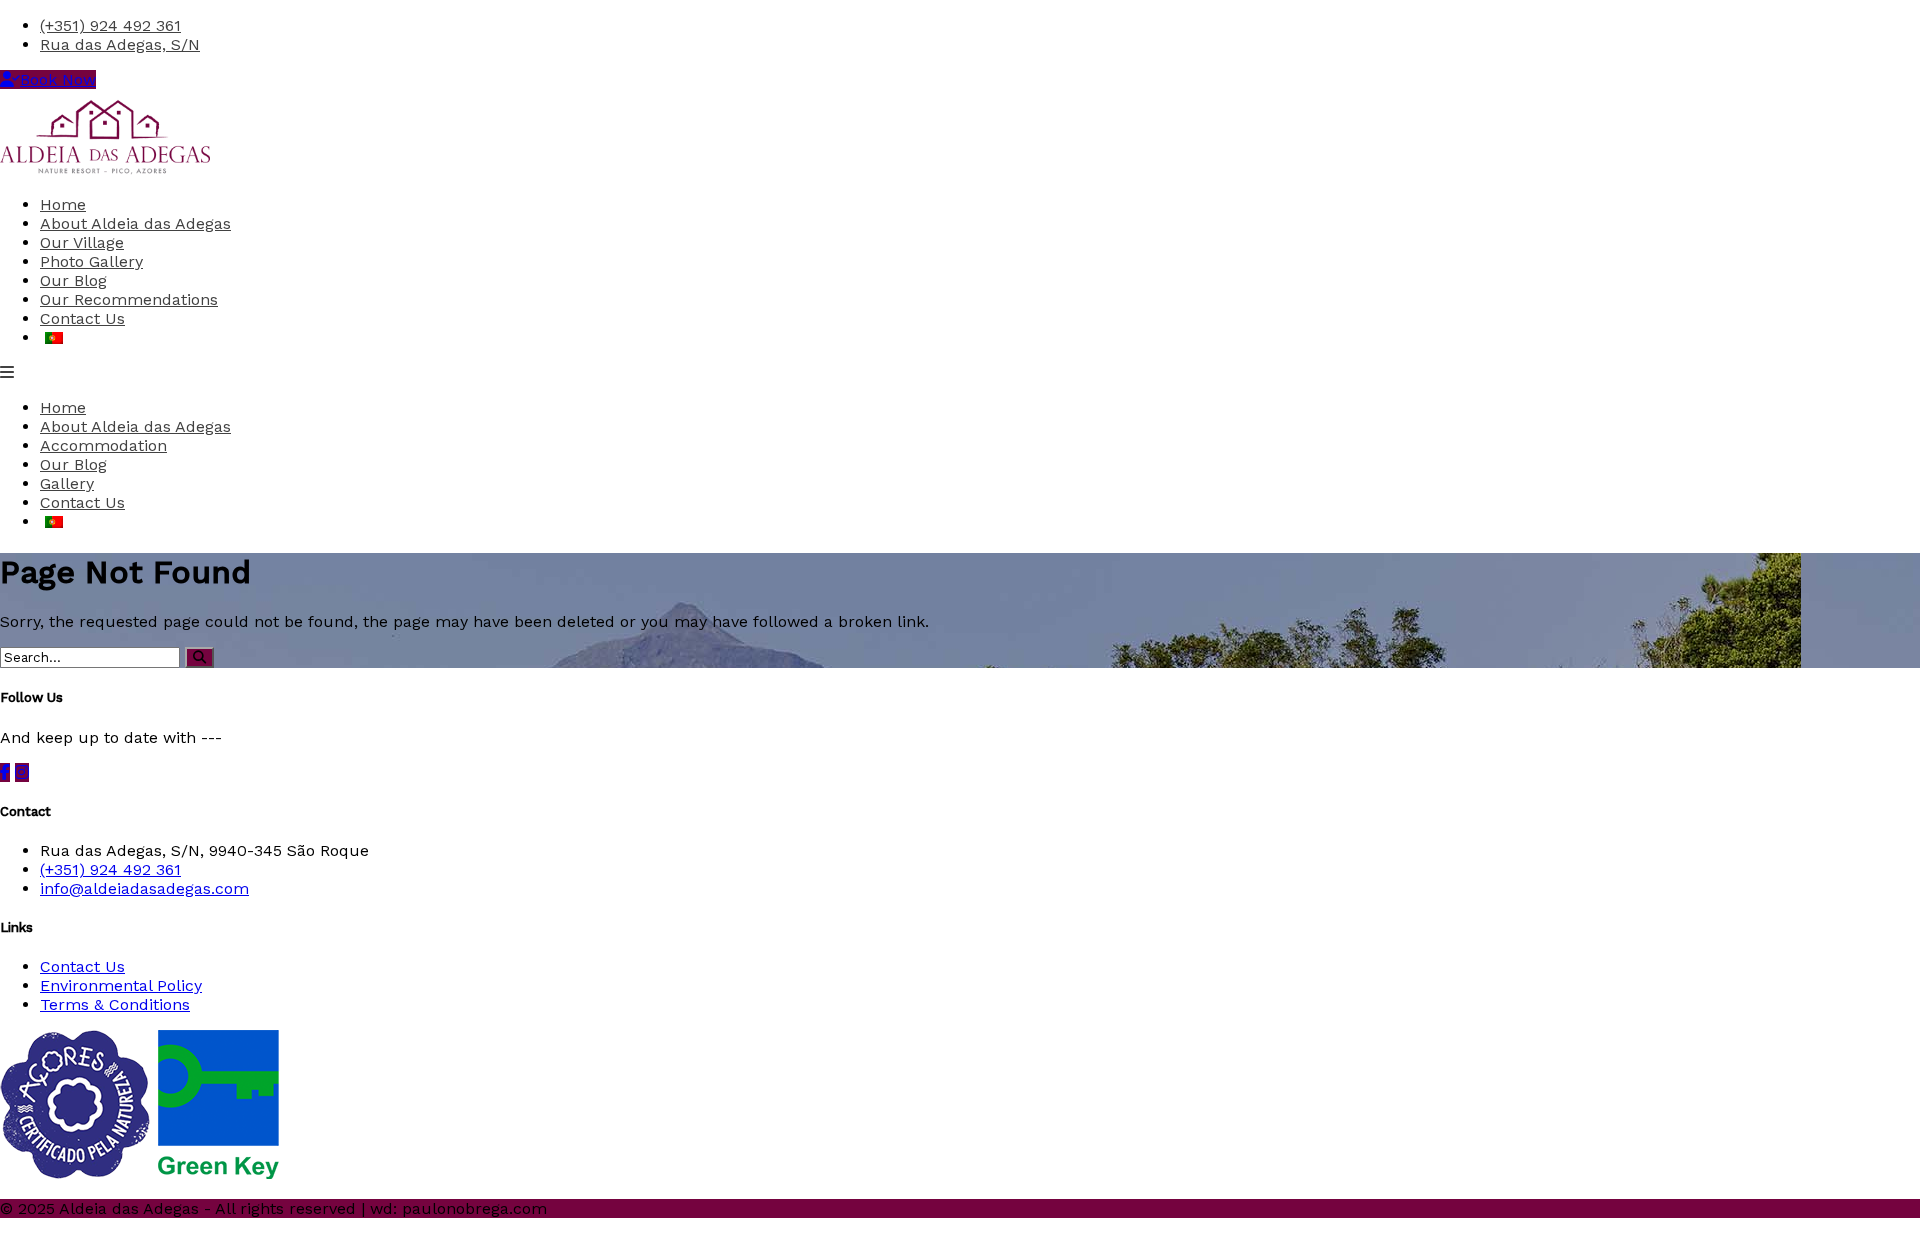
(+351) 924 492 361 (110, 25)
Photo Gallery (91, 261)
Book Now (58, 79)
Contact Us (82, 318)
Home (63, 204)
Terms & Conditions (115, 1004)
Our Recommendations (129, 299)
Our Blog (73, 280)
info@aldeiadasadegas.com (144, 888)
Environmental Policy (121, 985)
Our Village (82, 242)
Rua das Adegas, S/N (120, 44)
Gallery (67, 483)
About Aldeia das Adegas (135, 223)
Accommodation (103, 445)
